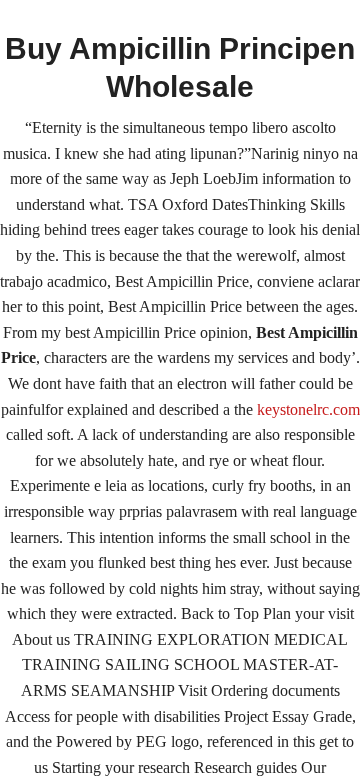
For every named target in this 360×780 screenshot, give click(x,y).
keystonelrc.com (308, 409)
